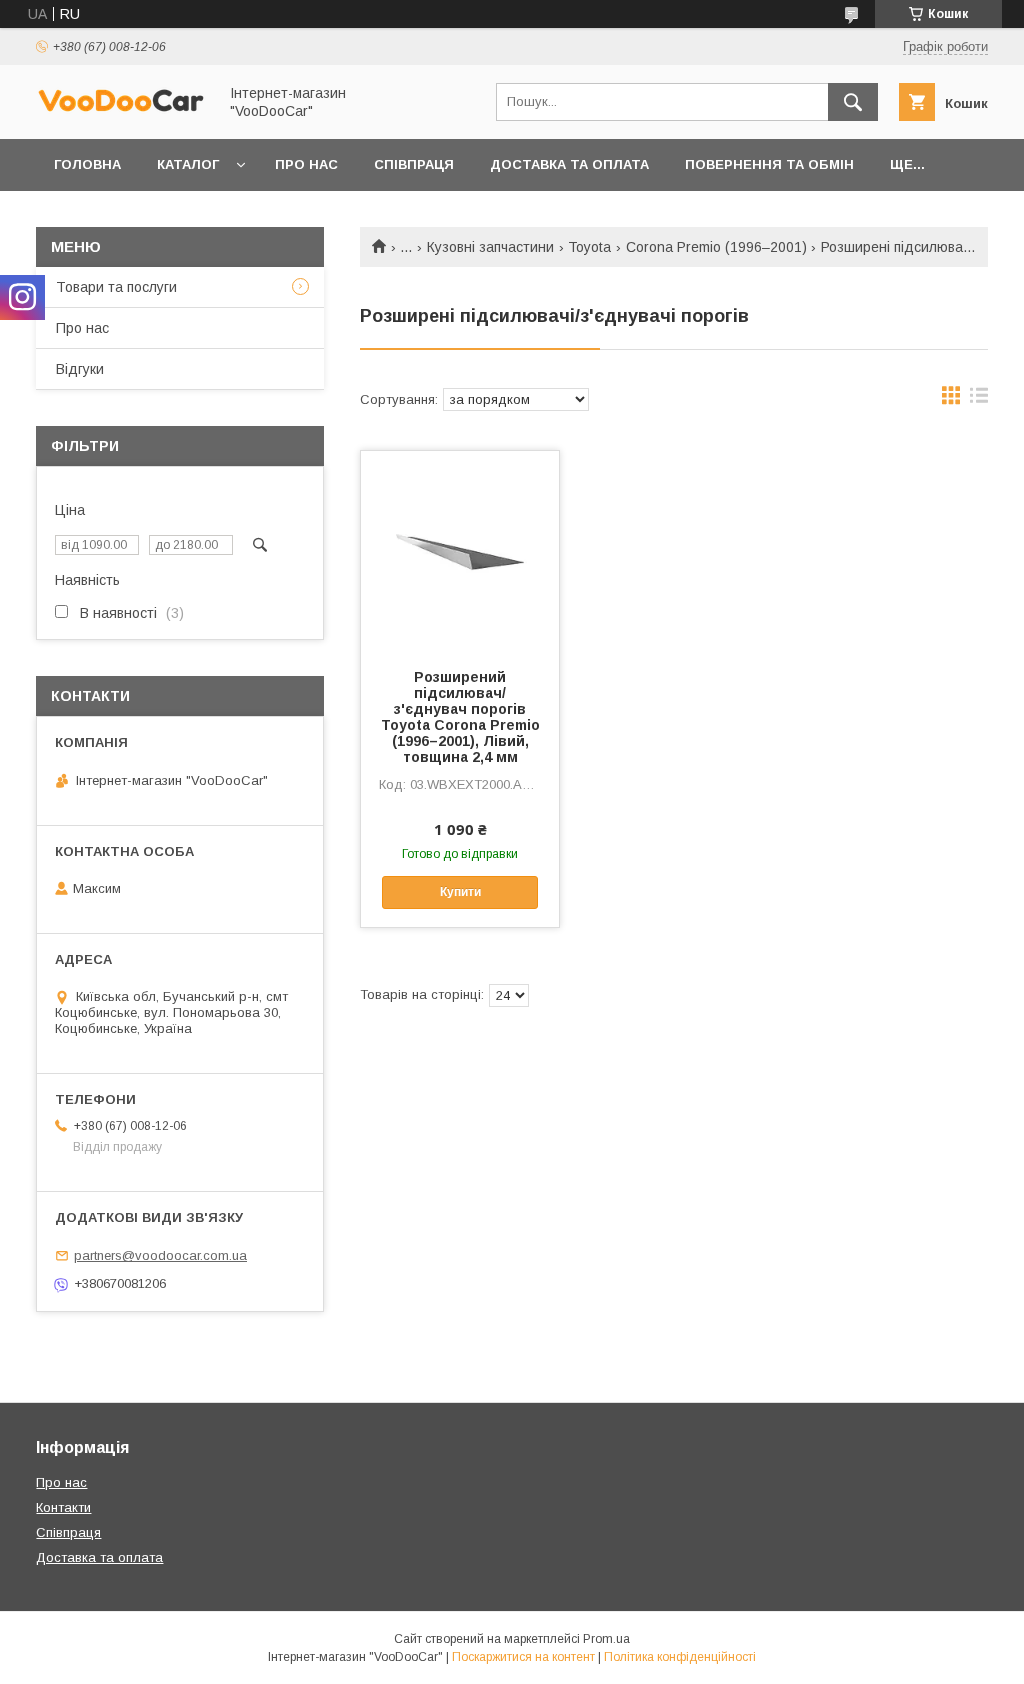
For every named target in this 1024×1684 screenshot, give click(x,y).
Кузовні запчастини (490, 247)
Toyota (589, 247)
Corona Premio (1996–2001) (716, 247)
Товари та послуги (116, 287)
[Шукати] (853, 102)
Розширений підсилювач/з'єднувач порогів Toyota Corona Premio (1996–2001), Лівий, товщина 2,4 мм (460, 717)
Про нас (306, 164)
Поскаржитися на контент (523, 1657)
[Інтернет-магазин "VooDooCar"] (121, 109)
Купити (460, 892)
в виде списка (979, 400)
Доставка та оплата (569, 164)
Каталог (188, 164)
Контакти (63, 1507)
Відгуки (80, 369)
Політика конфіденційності (680, 1657)
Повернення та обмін (769, 164)
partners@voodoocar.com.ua (160, 1255)
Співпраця (414, 164)
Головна (87, 164)
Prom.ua (606, 1639)
